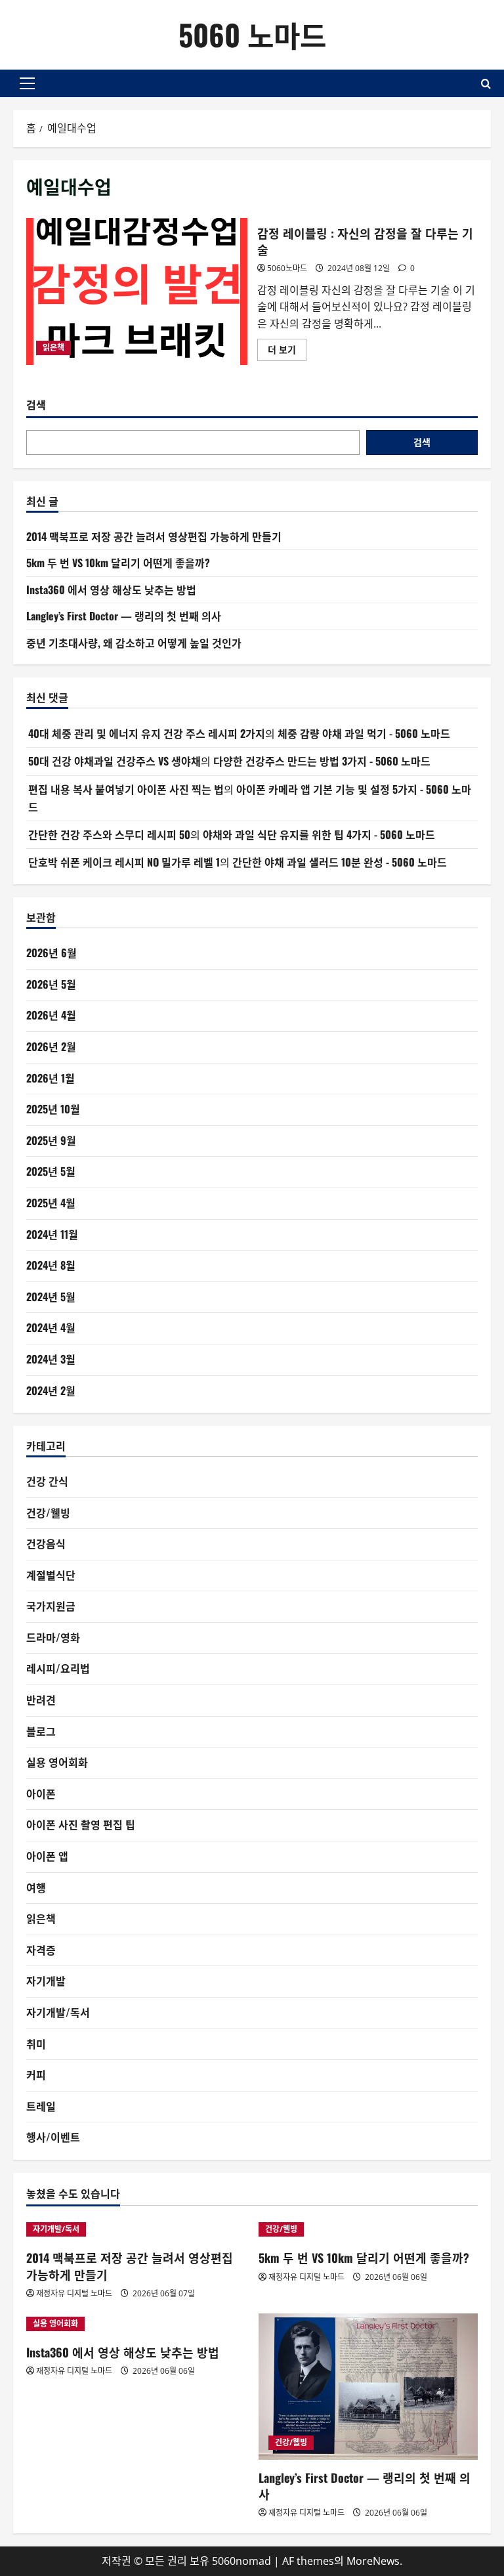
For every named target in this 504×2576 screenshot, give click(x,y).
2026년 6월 (52, 953)
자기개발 (46, 1981)
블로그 (41, 1731)
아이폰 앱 (47, 1856)
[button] (27, 83)
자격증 (41, 1950)
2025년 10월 (53, 1109)
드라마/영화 (53, 1637)
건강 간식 (47, 1481)
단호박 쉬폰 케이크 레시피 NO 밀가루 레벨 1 (124, 862)
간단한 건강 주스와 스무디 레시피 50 (109, 834)
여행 (36, 1887)
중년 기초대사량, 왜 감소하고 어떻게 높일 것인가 (134, 643)
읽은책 (53, 348)
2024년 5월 (51, 1297)
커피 (36, 2074)
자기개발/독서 (58, 2012)
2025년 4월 (51, 1203)
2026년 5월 (51, 984)
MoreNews (373, 2561)
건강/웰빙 (48, 1513)
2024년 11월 (52, 1234)
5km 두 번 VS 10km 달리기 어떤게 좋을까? (118, 563)
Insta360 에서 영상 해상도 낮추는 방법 (111, 590)
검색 (36, 405)
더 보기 (286, 352)
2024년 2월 (51, 1390)
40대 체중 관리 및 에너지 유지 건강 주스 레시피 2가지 (147, 733)
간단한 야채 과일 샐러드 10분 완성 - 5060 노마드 (340, 862)
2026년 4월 (51, 1015)
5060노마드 (287, 268)
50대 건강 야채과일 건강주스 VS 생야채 (115, 761)
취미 (36, 2044)
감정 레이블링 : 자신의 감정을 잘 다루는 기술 (137, 291)
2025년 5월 (51, 1171)
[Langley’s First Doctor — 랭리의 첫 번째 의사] (368, 2387)
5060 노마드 (252, 34)
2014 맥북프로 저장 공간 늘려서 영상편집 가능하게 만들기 (154, 536)
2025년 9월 (51, 1140)
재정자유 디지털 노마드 (74, 2293)
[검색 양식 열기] (486, 84)
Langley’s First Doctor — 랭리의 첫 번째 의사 (124, 616)
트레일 (41, 2106)
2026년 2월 (51, 1046)
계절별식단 (51, 1575)
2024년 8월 (51, 1265)
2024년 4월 (51, 1327)
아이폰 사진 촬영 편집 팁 (81, 1824)
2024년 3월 (51, 1359)
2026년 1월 (51, 1078)
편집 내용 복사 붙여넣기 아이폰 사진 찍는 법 (126, 789)
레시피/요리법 (58, 1668)
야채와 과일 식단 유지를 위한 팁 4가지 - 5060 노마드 (319, 834)
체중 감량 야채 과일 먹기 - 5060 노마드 (364, 733)
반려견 (41, 1700)
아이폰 (41, 1793)
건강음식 (46, 1543)
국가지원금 (51, 1606)
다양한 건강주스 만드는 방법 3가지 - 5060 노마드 (322, 761)
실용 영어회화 (57, 1762)
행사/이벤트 (53, 2137)
